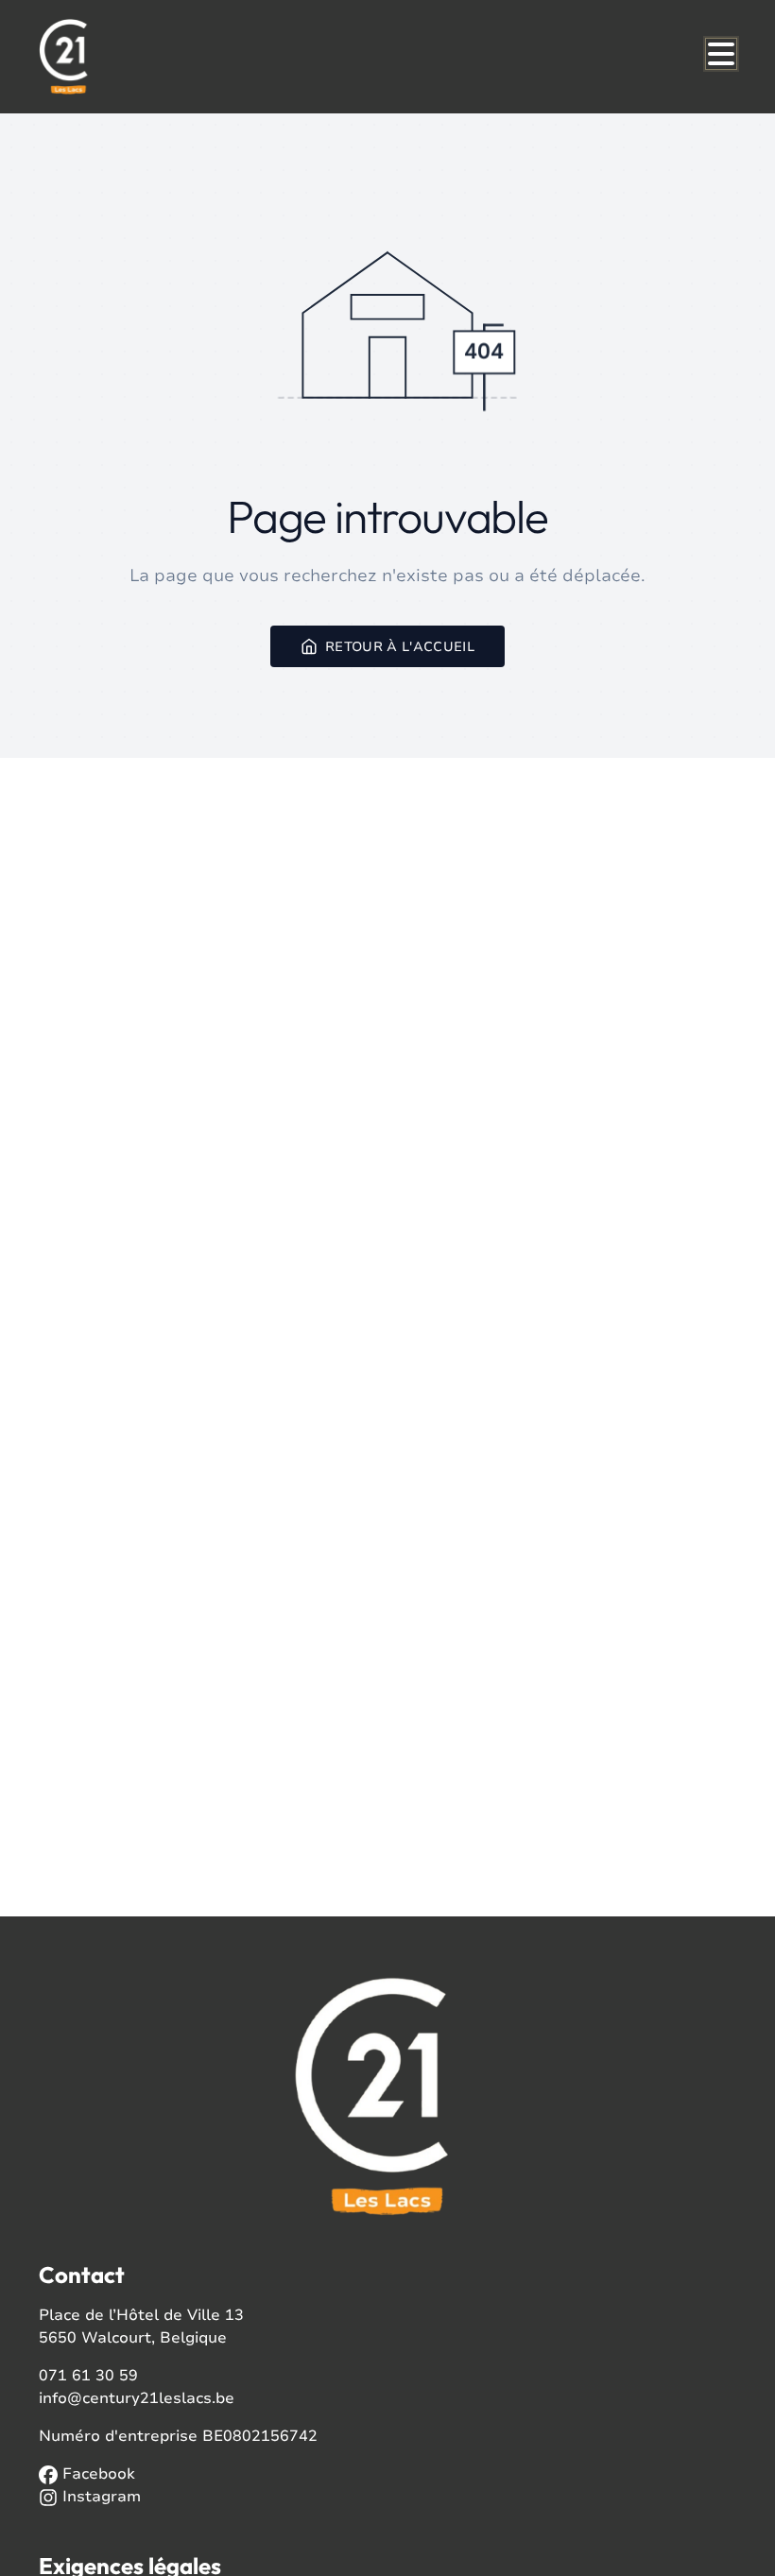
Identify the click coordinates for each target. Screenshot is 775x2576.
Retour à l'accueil (400, 646)
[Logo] (129, 57)
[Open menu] (721, 54)
